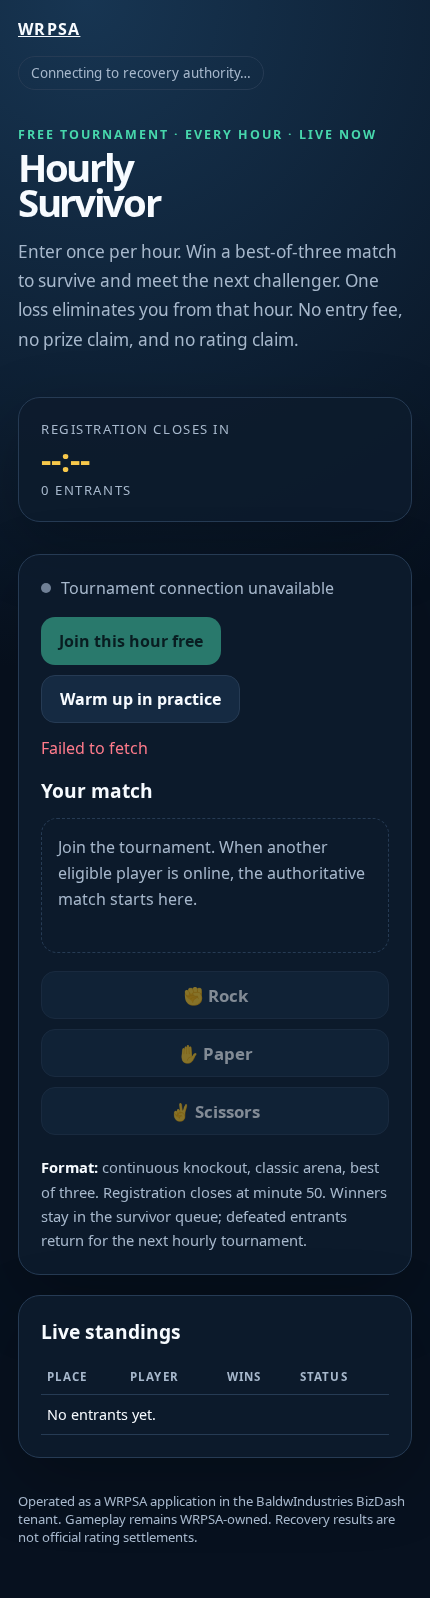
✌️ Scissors (215, 1111)
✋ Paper (215, 1053)
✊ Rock (215, 995)
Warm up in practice (140, 699)
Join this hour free (131, 641)
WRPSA (49, 29)
